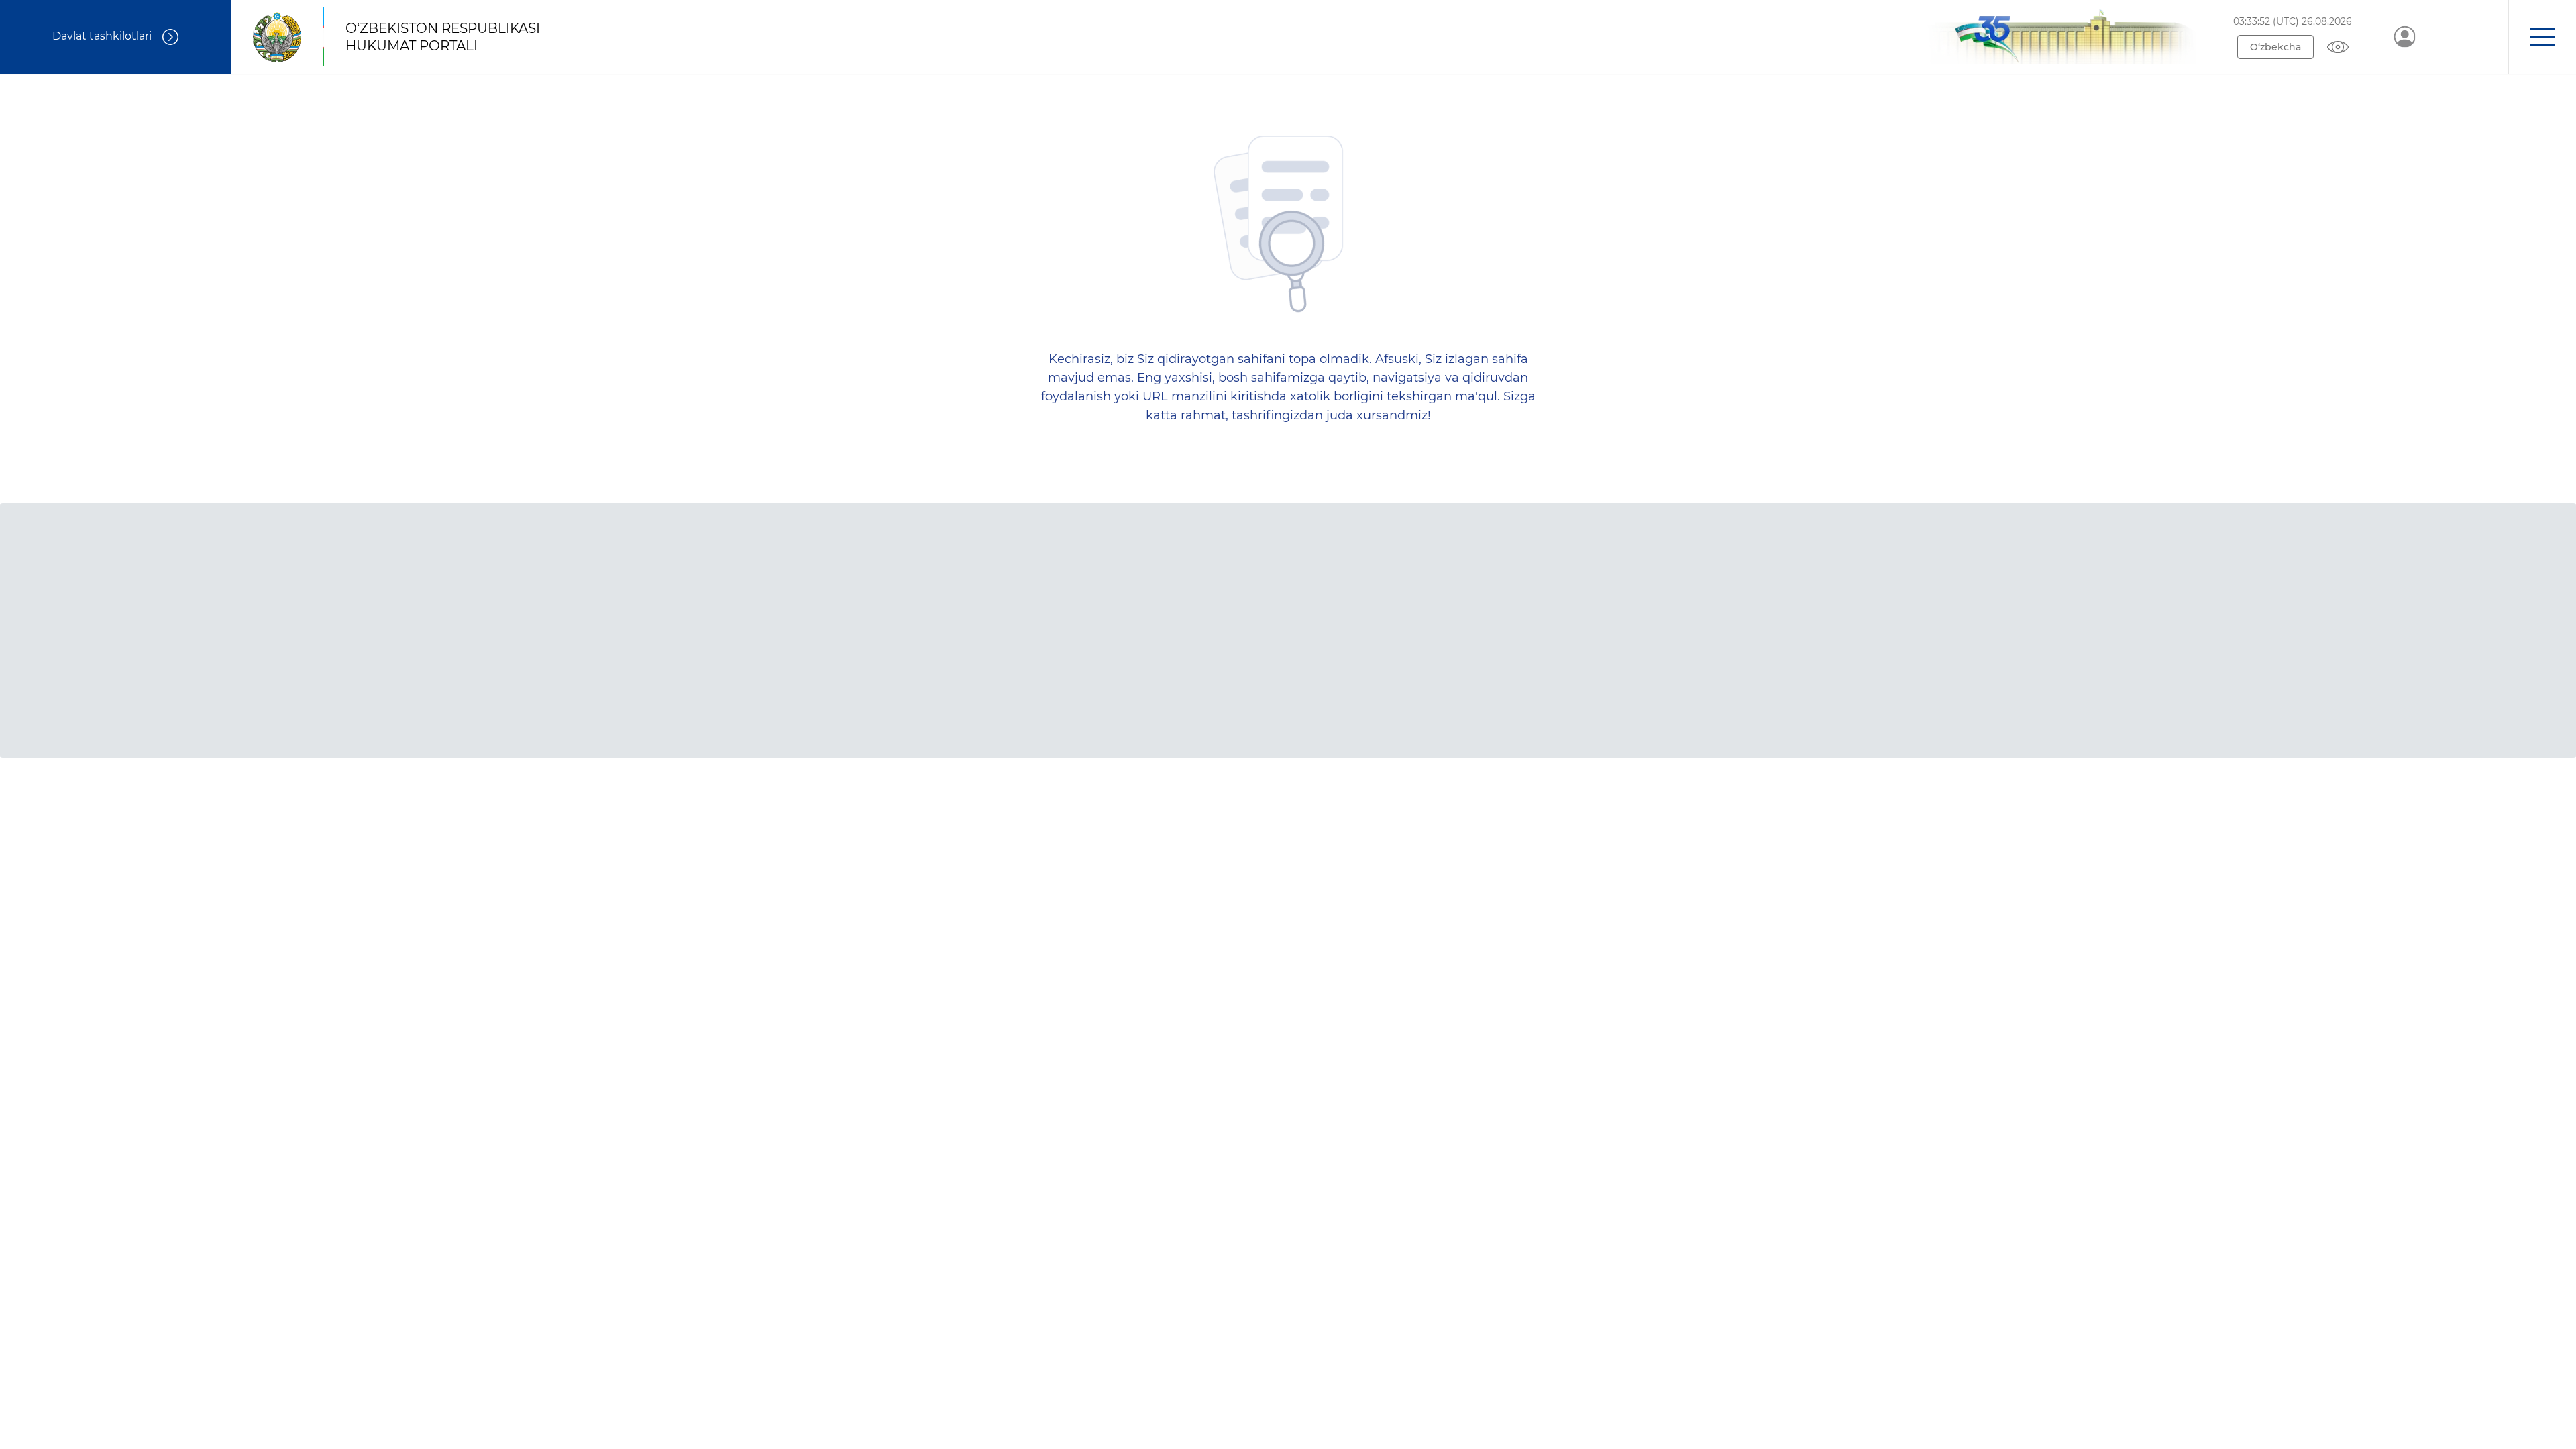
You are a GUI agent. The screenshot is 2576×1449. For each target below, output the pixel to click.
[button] (2542, 37)
